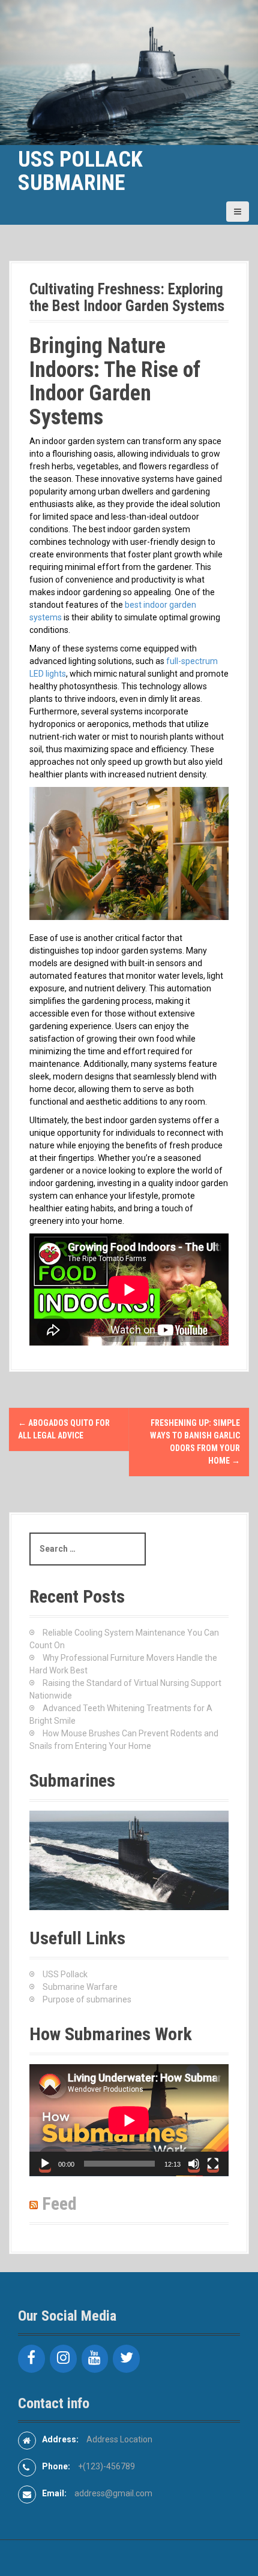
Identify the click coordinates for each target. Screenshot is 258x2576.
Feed (59, 2204)
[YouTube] (95, 2359)
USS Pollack (65, 1974)
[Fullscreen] (213, 2164)
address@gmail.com (113, 2493)
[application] (129, 2120)
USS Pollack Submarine (80, 171)
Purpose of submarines (87, 1999)
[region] (129, 1860)
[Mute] (194, 2164)
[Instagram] (63, 2359)
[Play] (45, 2164)
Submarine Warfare (80, 1987)
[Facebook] (31, 2359)
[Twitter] (126, 2359)
